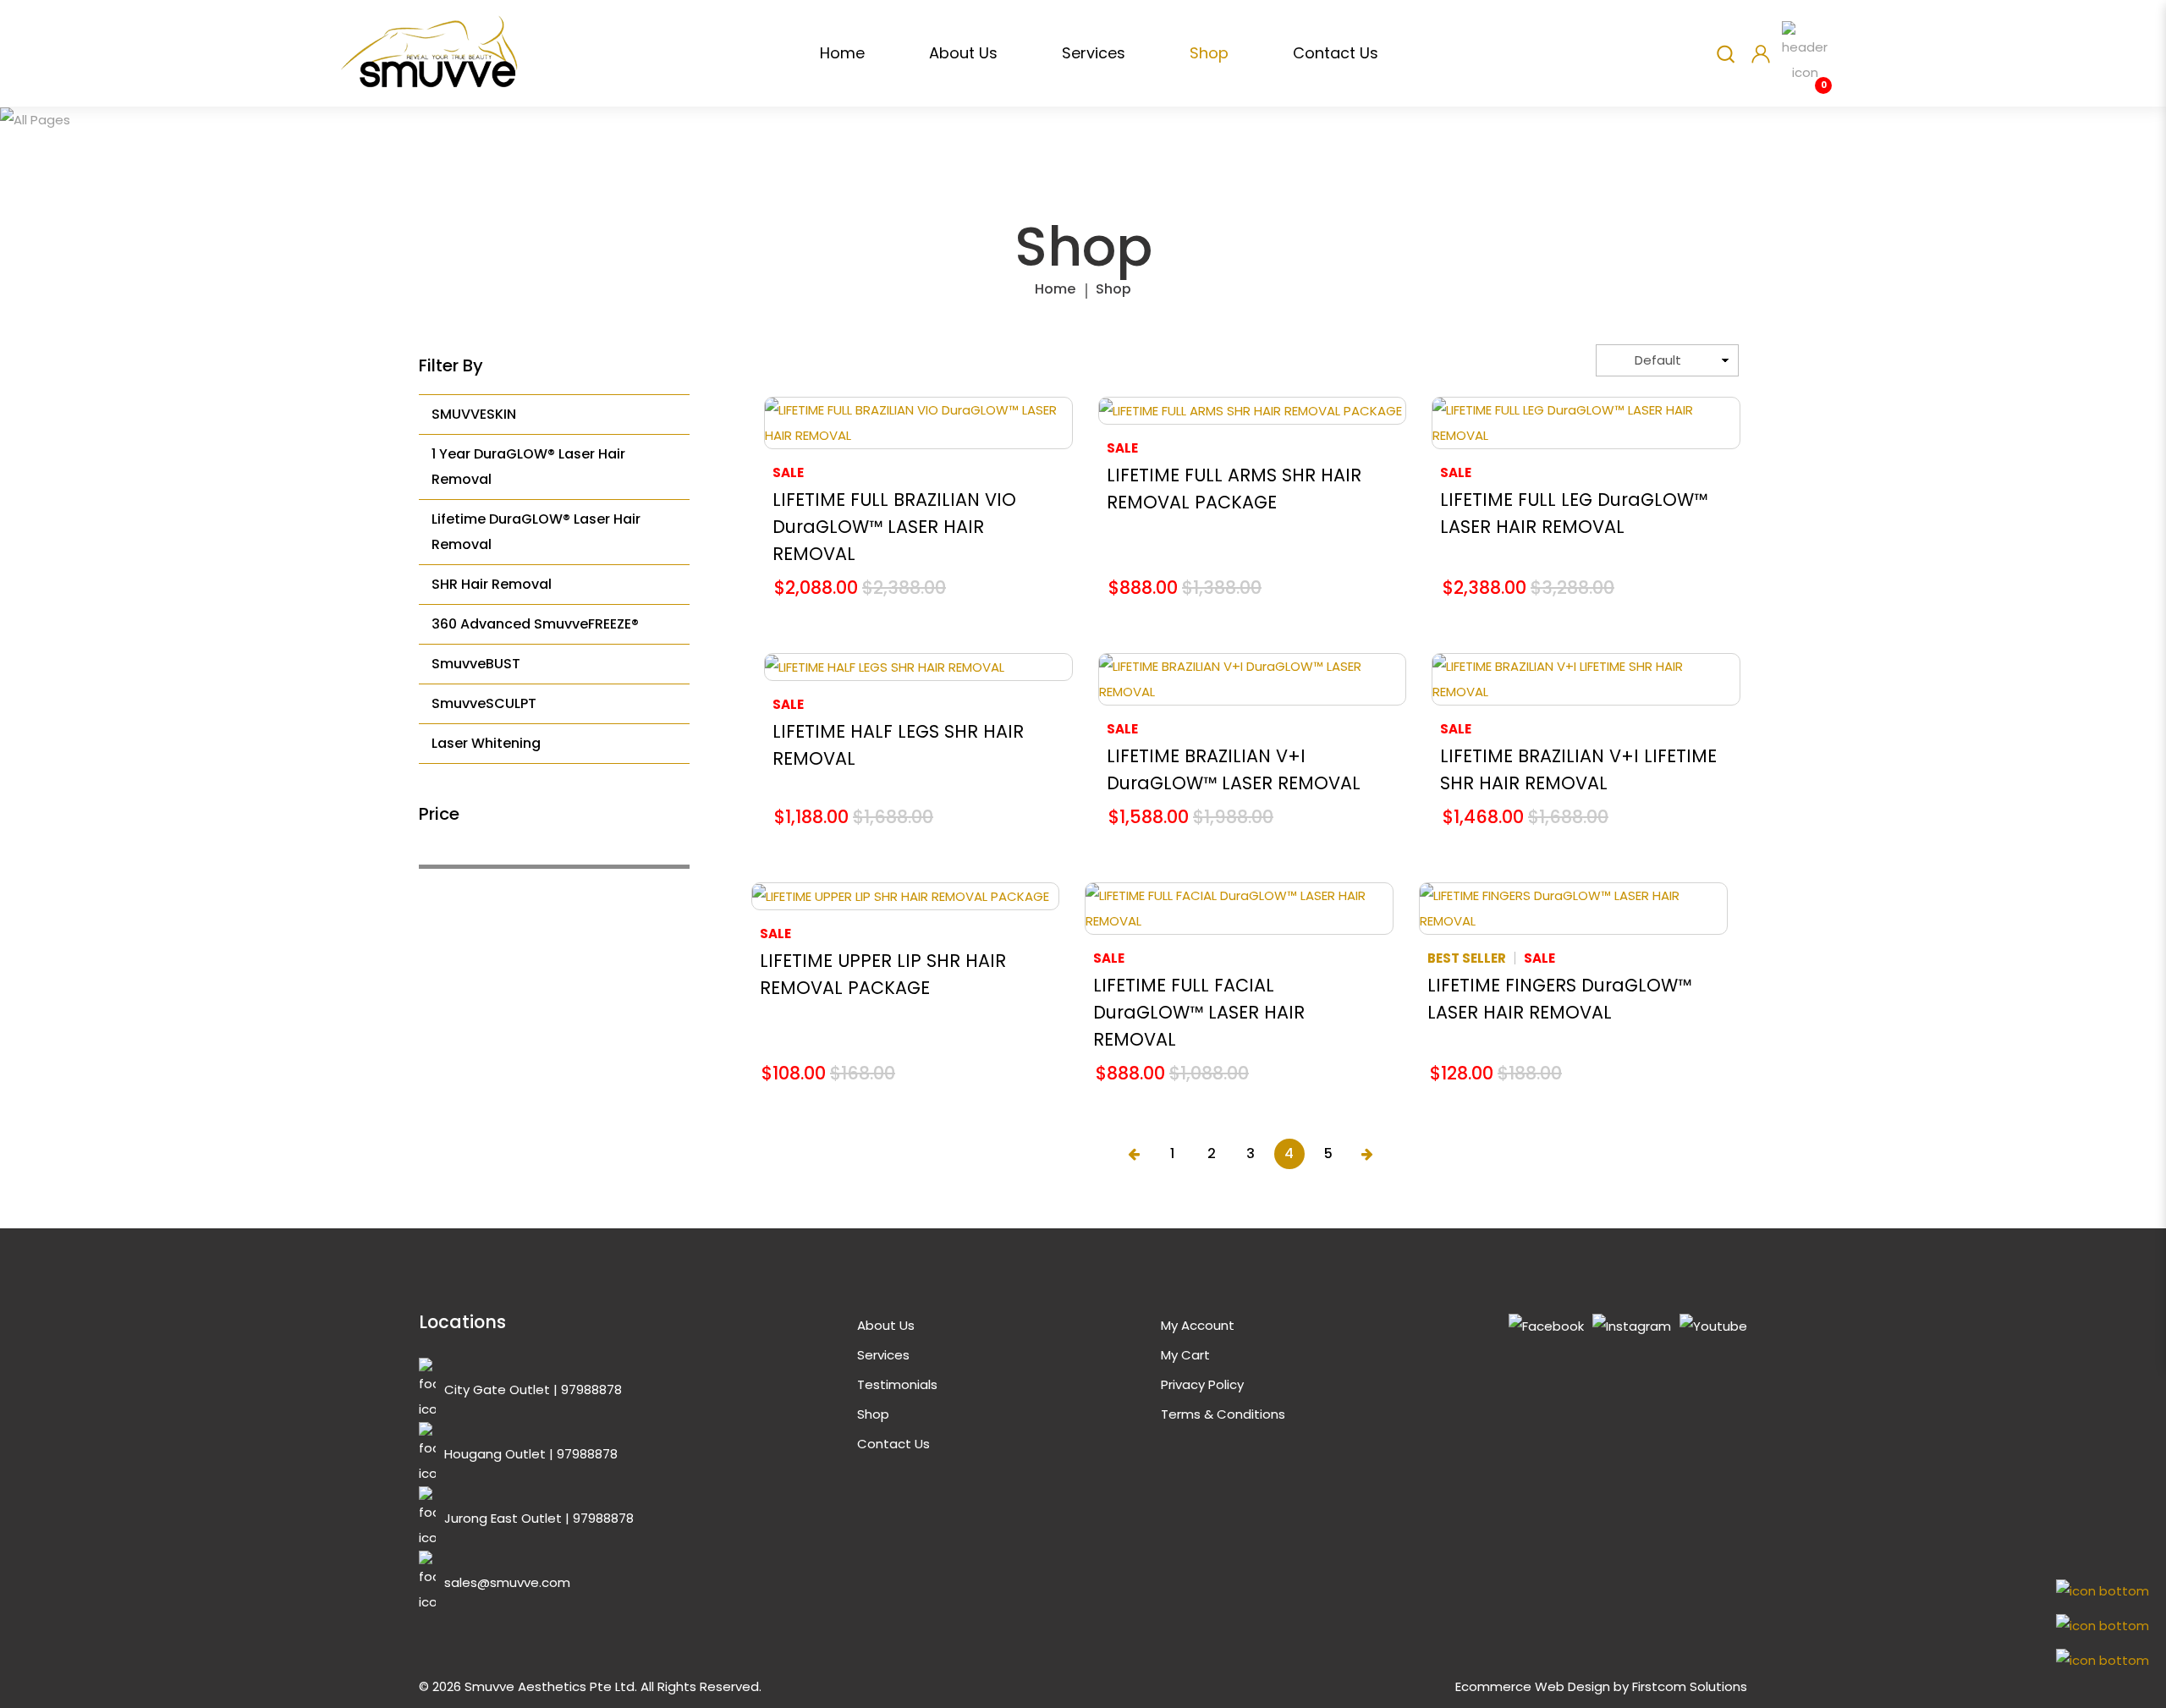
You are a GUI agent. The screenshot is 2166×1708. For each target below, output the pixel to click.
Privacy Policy (1202, 1384)
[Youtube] (1713, 1326)
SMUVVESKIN (474, 414)
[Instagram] (1632, 1326)
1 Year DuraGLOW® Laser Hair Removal (528, 467)
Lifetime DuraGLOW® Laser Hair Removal (536, 532)
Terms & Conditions (1223, 1414)
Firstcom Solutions (1690, 1686)
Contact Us (893, 1444)
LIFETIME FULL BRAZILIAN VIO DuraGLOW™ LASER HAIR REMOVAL (894, 527)
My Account (1198, 1325)
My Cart (1185, 1355)
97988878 (591, 1389)
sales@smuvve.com (507, 1582)
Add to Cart (918, 423)
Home (1055, 289)
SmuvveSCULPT (484, 703)
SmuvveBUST (476, 664)
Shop (1113, 289)
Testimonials (897, 1384)
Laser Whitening (486, 743)
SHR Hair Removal (492, 584)
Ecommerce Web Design (1533, 1686)
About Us (886, 1325)
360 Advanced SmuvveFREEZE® (535, 624)
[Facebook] (1546, 1326)
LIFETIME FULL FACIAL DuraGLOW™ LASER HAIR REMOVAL (1199, 1012)
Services (883, 1355)
